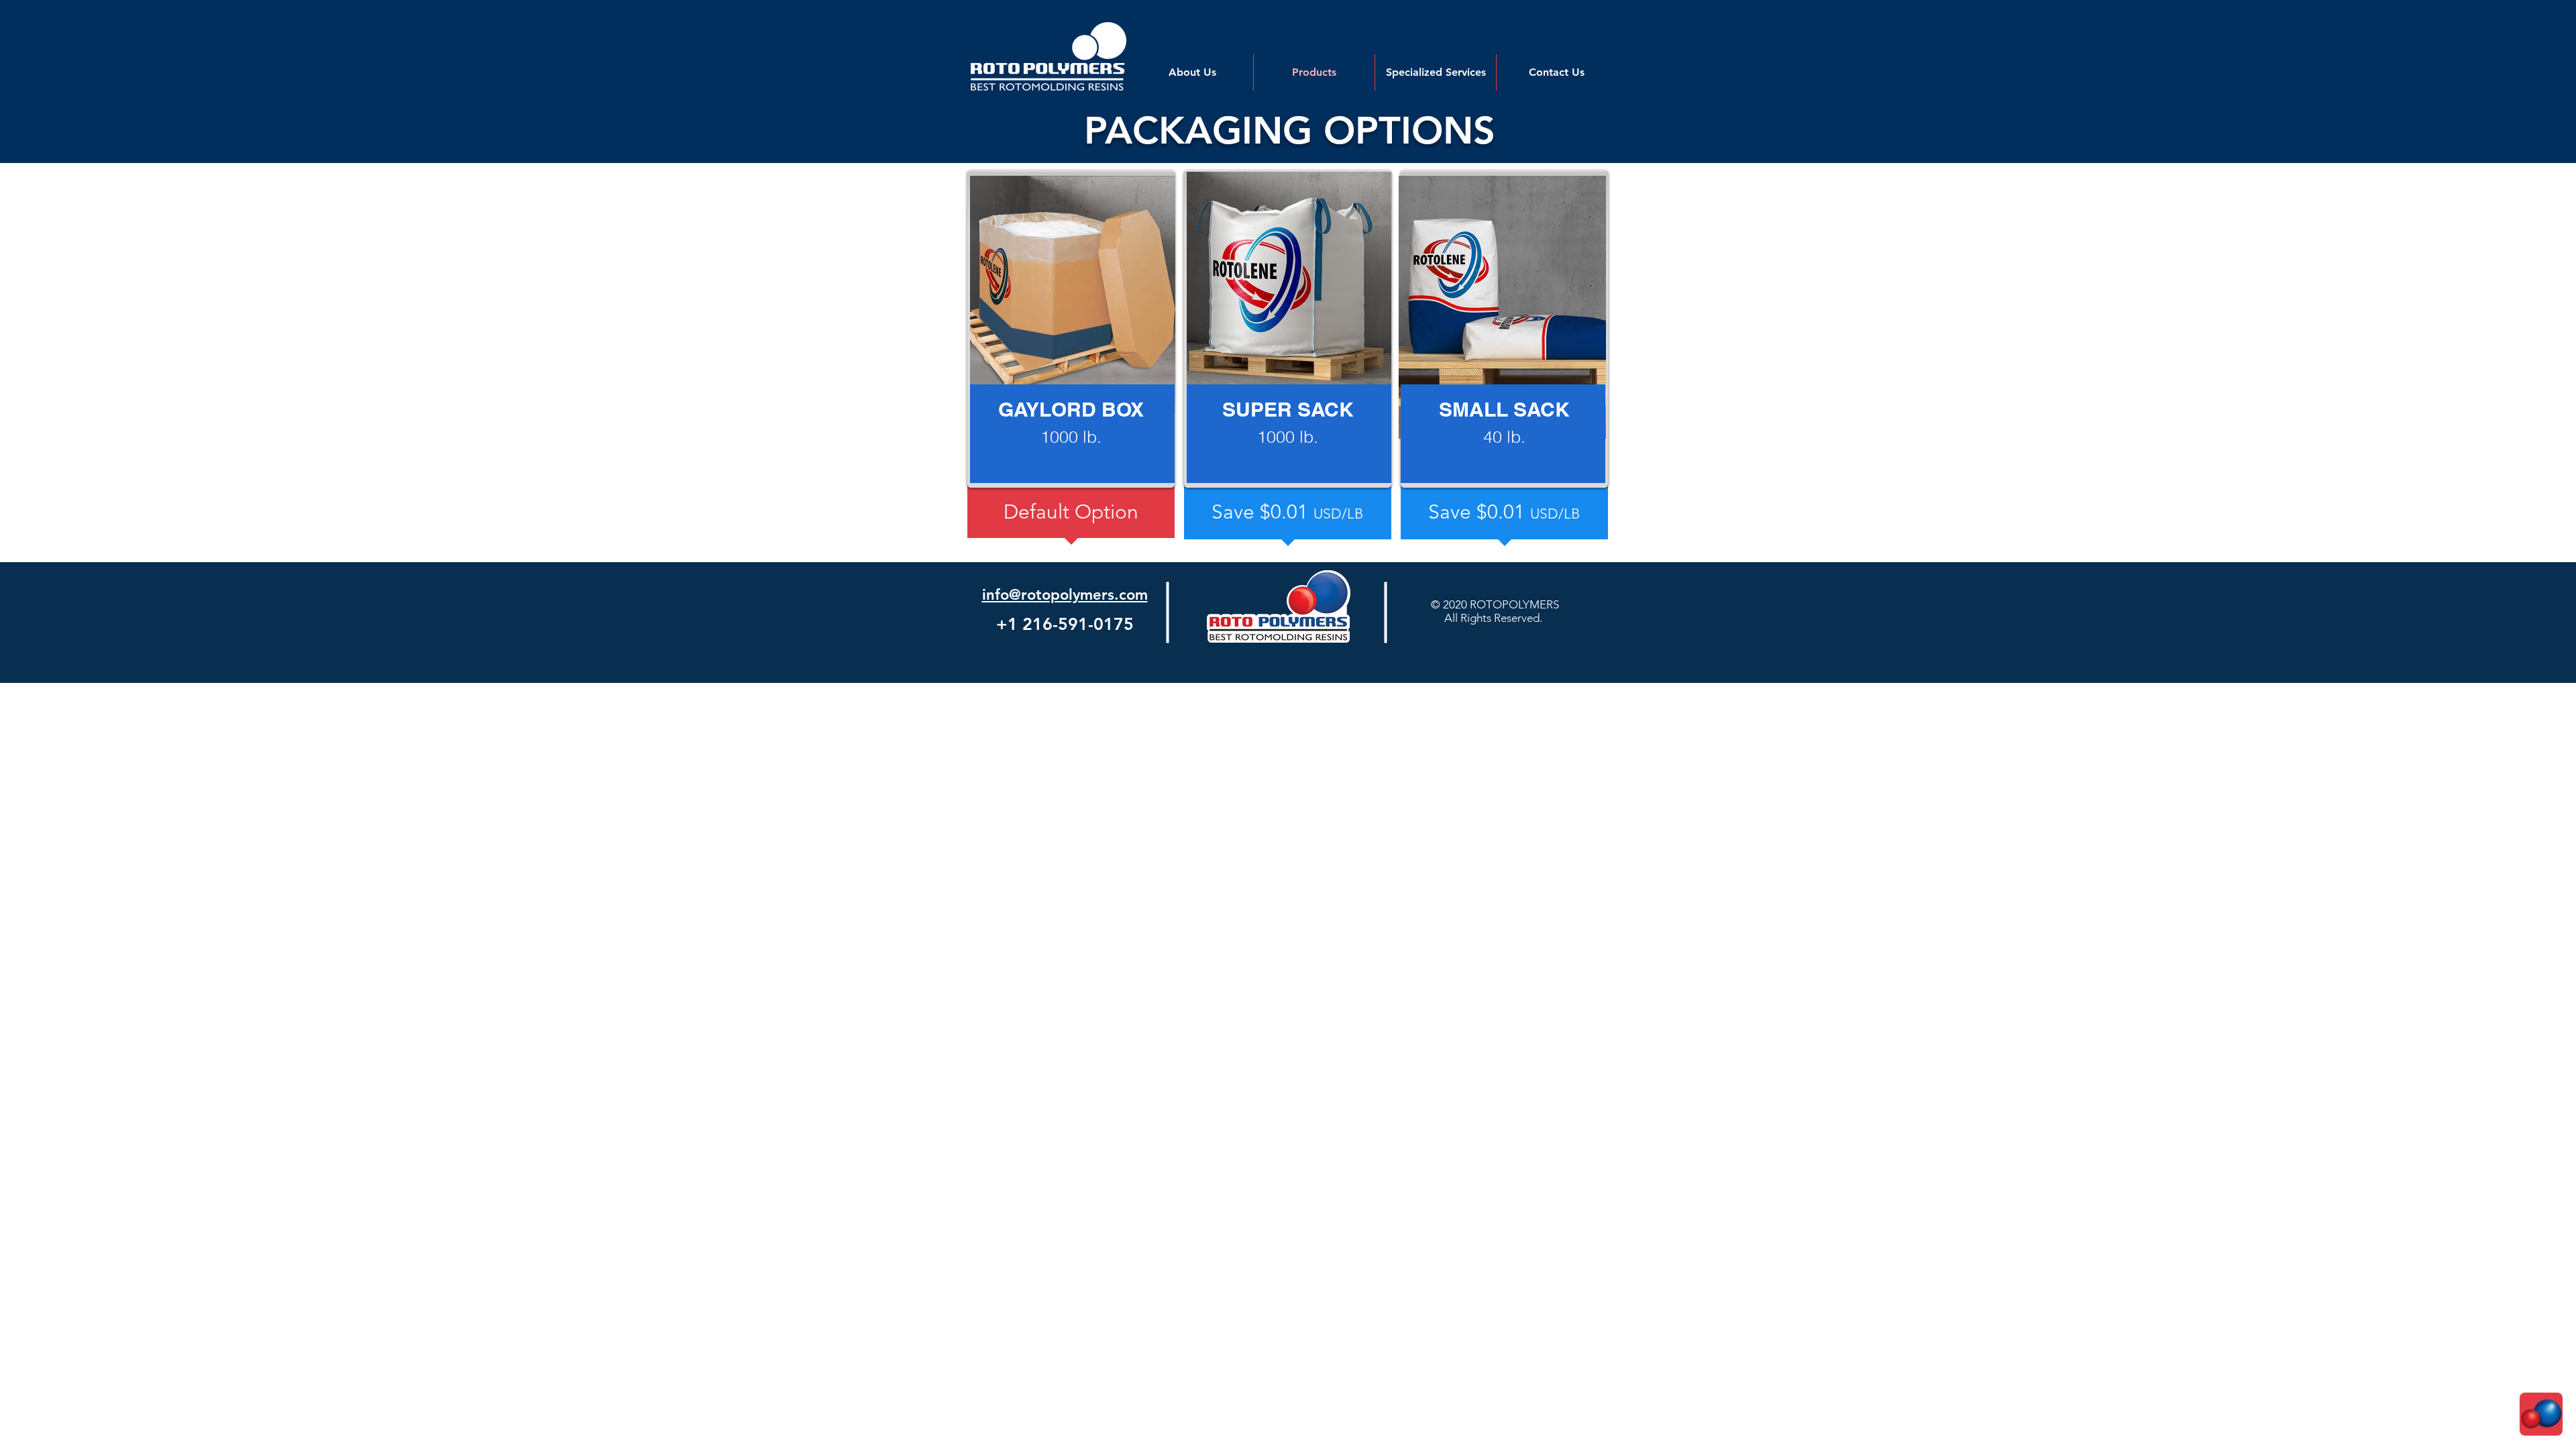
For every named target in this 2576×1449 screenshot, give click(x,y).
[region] (1071, 329)
